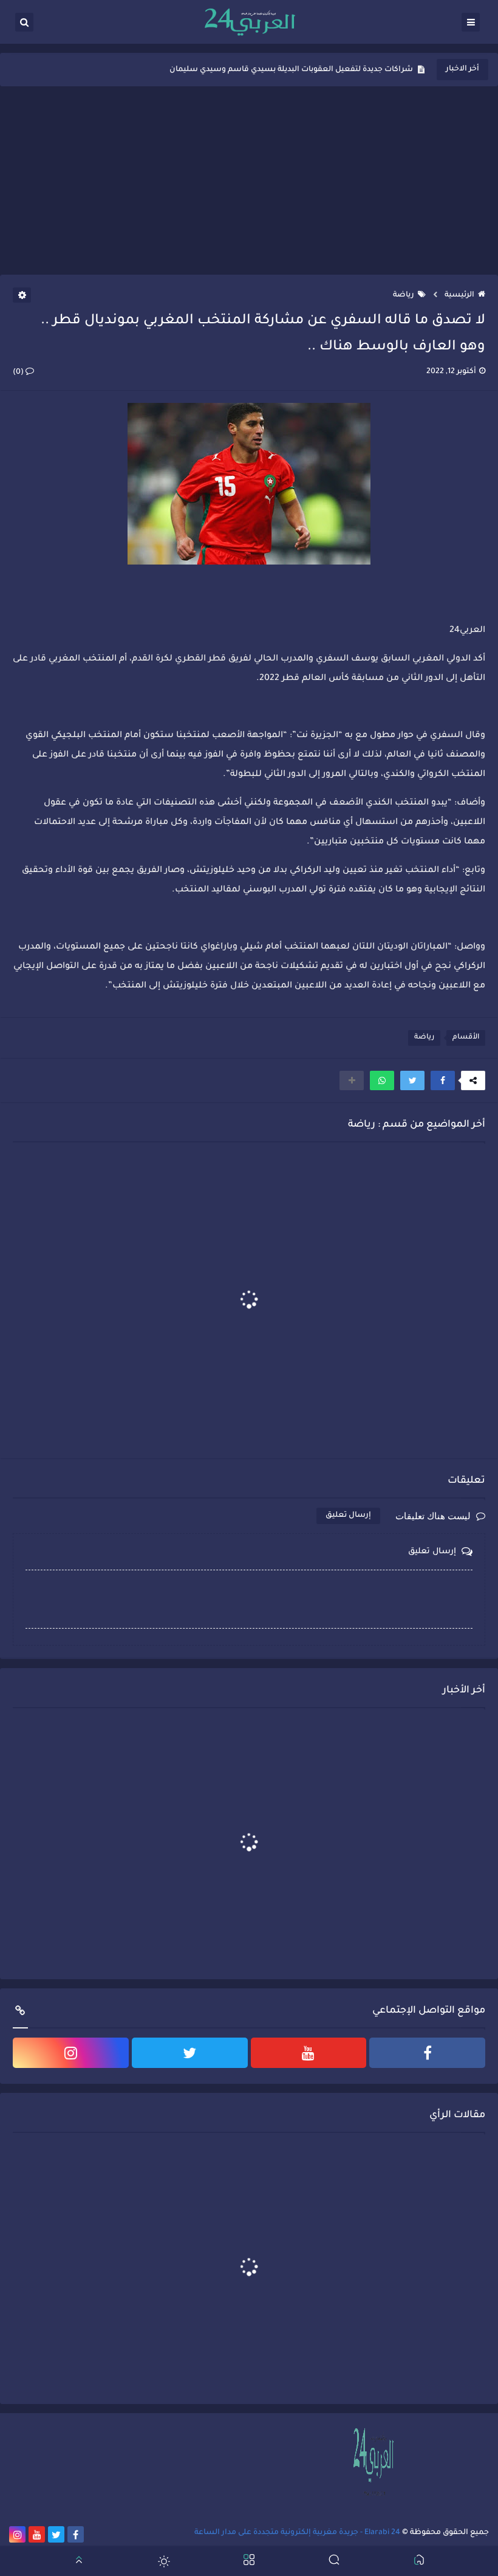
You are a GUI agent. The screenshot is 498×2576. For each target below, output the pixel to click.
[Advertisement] (249, 180)
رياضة (404, 295)
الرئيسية (459, 295)
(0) (19, 373)
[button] (443, 1080)
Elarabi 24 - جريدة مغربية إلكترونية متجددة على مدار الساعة (297, 2533)
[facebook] (427, 2053)
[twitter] (190, 2053)
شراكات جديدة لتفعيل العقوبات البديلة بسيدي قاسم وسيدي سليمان (291, 70)
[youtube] (309, 2053)
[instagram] (71, 2053)
